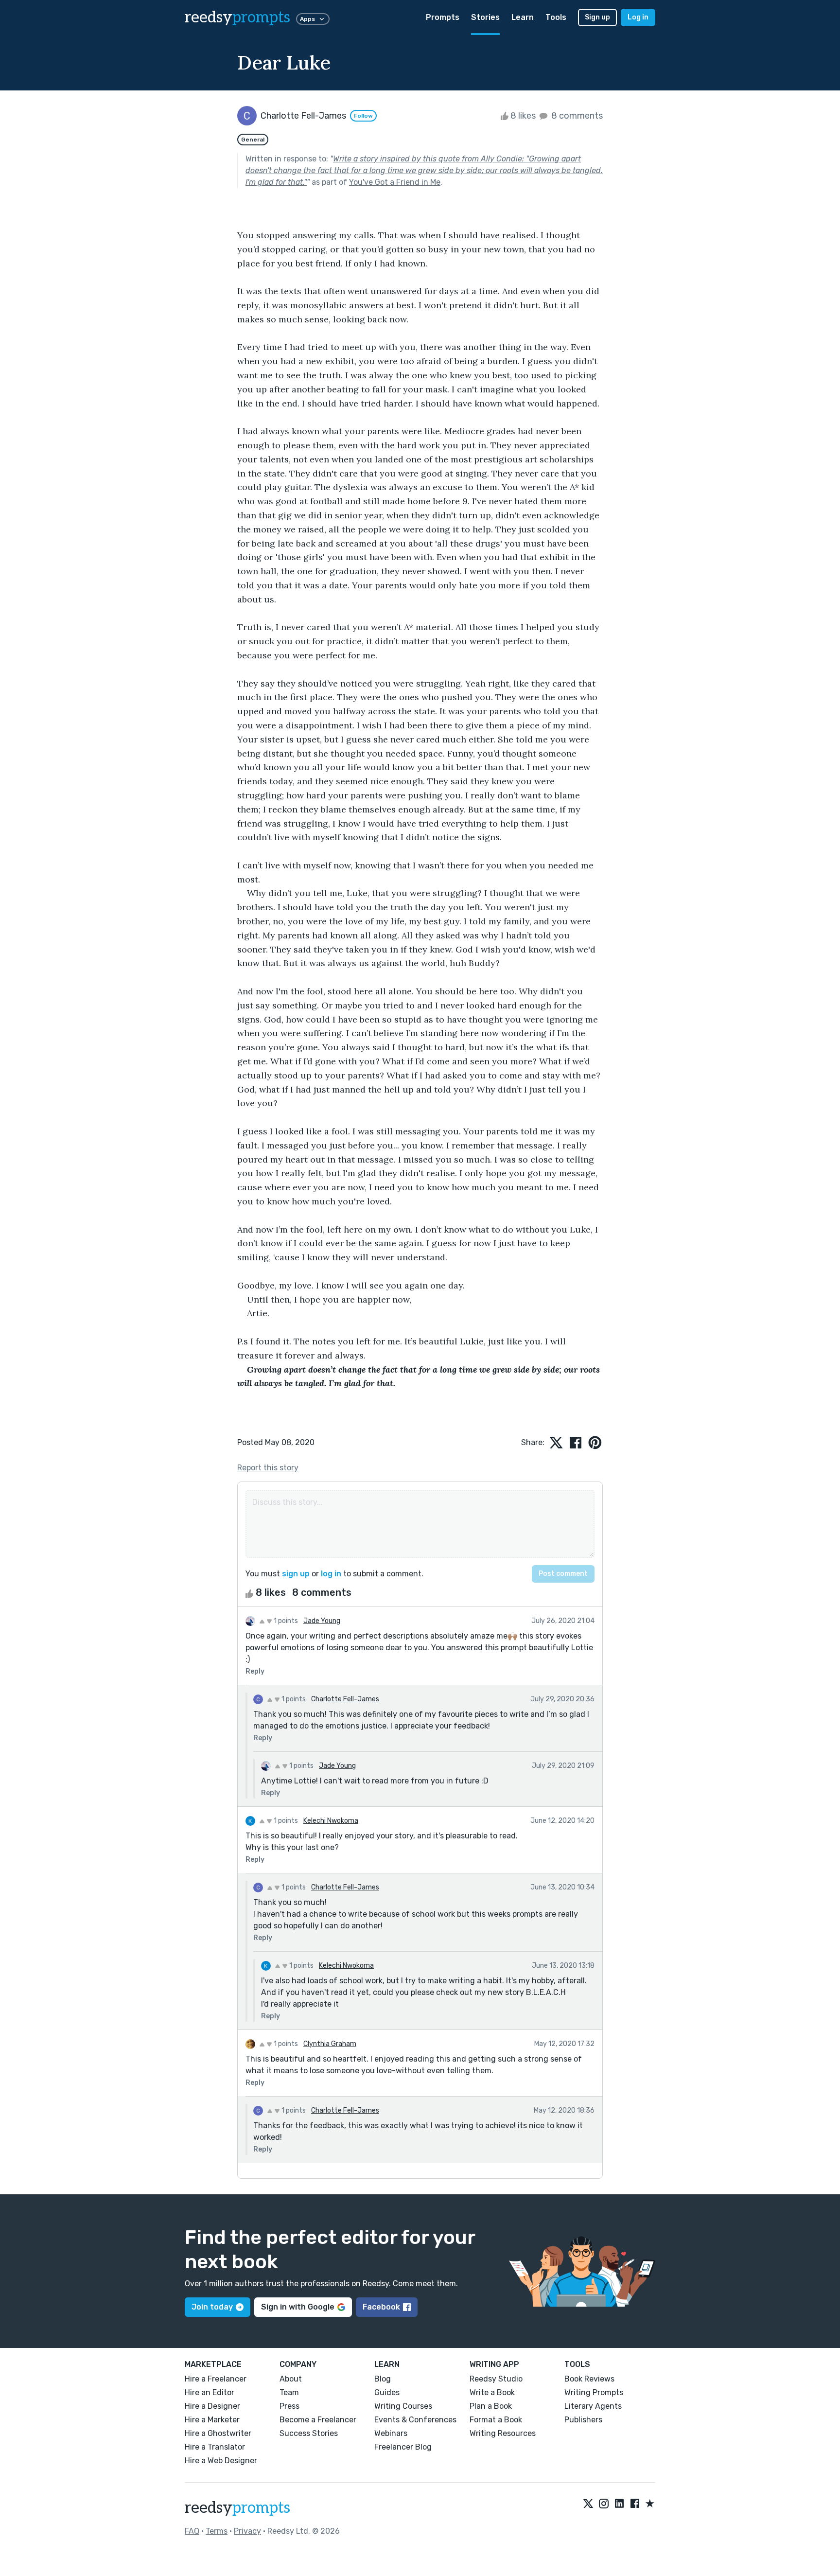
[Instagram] (604, 2504)
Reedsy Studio (496, 2379)
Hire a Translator (215, 2447)
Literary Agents (593, 2406)
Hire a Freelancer (216, 2379)
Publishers (583, 2420)
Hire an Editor (210, 2392)
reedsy (237, 18)
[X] (588, 2504)
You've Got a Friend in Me (395, 182)
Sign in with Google (298, 2307)
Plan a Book (491, 2406)
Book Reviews (589, 2379)
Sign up (597, 17)
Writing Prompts (594, 2392)
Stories (485, 17)
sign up (296, 1574)
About (291, 2379)
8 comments (576, 116)
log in (331, 1574)
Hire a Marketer (212, 2420)
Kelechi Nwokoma (331, 1821)
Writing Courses (403, 2406)
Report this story (268, 1468)
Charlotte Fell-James (345, 1699)
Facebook (381, 2307)
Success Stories (309, 2433)
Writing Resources (503, 2433)
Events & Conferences (415, 2420)
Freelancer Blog (403, 2447)
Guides (387, 2392)
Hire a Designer (212, 2406)
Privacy (247, 2531)
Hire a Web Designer (221, 2461)
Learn (523, 17)
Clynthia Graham (330, 2044)
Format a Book (496, 2420)
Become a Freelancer (318, 2420)
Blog (383, 2379)
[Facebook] (635, 2504)
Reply (255, 1671)
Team (289, 2392)
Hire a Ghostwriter (218, 2433)
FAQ (192, 2531)
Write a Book (492, 2392)
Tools (556, 17)
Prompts (443, 17)
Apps (307, 19)
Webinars (391, 2433)
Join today (212, 2307)
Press (289, 2406)
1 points (285, 1621)
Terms (217, 2531)
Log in (638, 17)
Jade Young (322, 1621)
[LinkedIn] (619, 2504)
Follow (363, 116)
